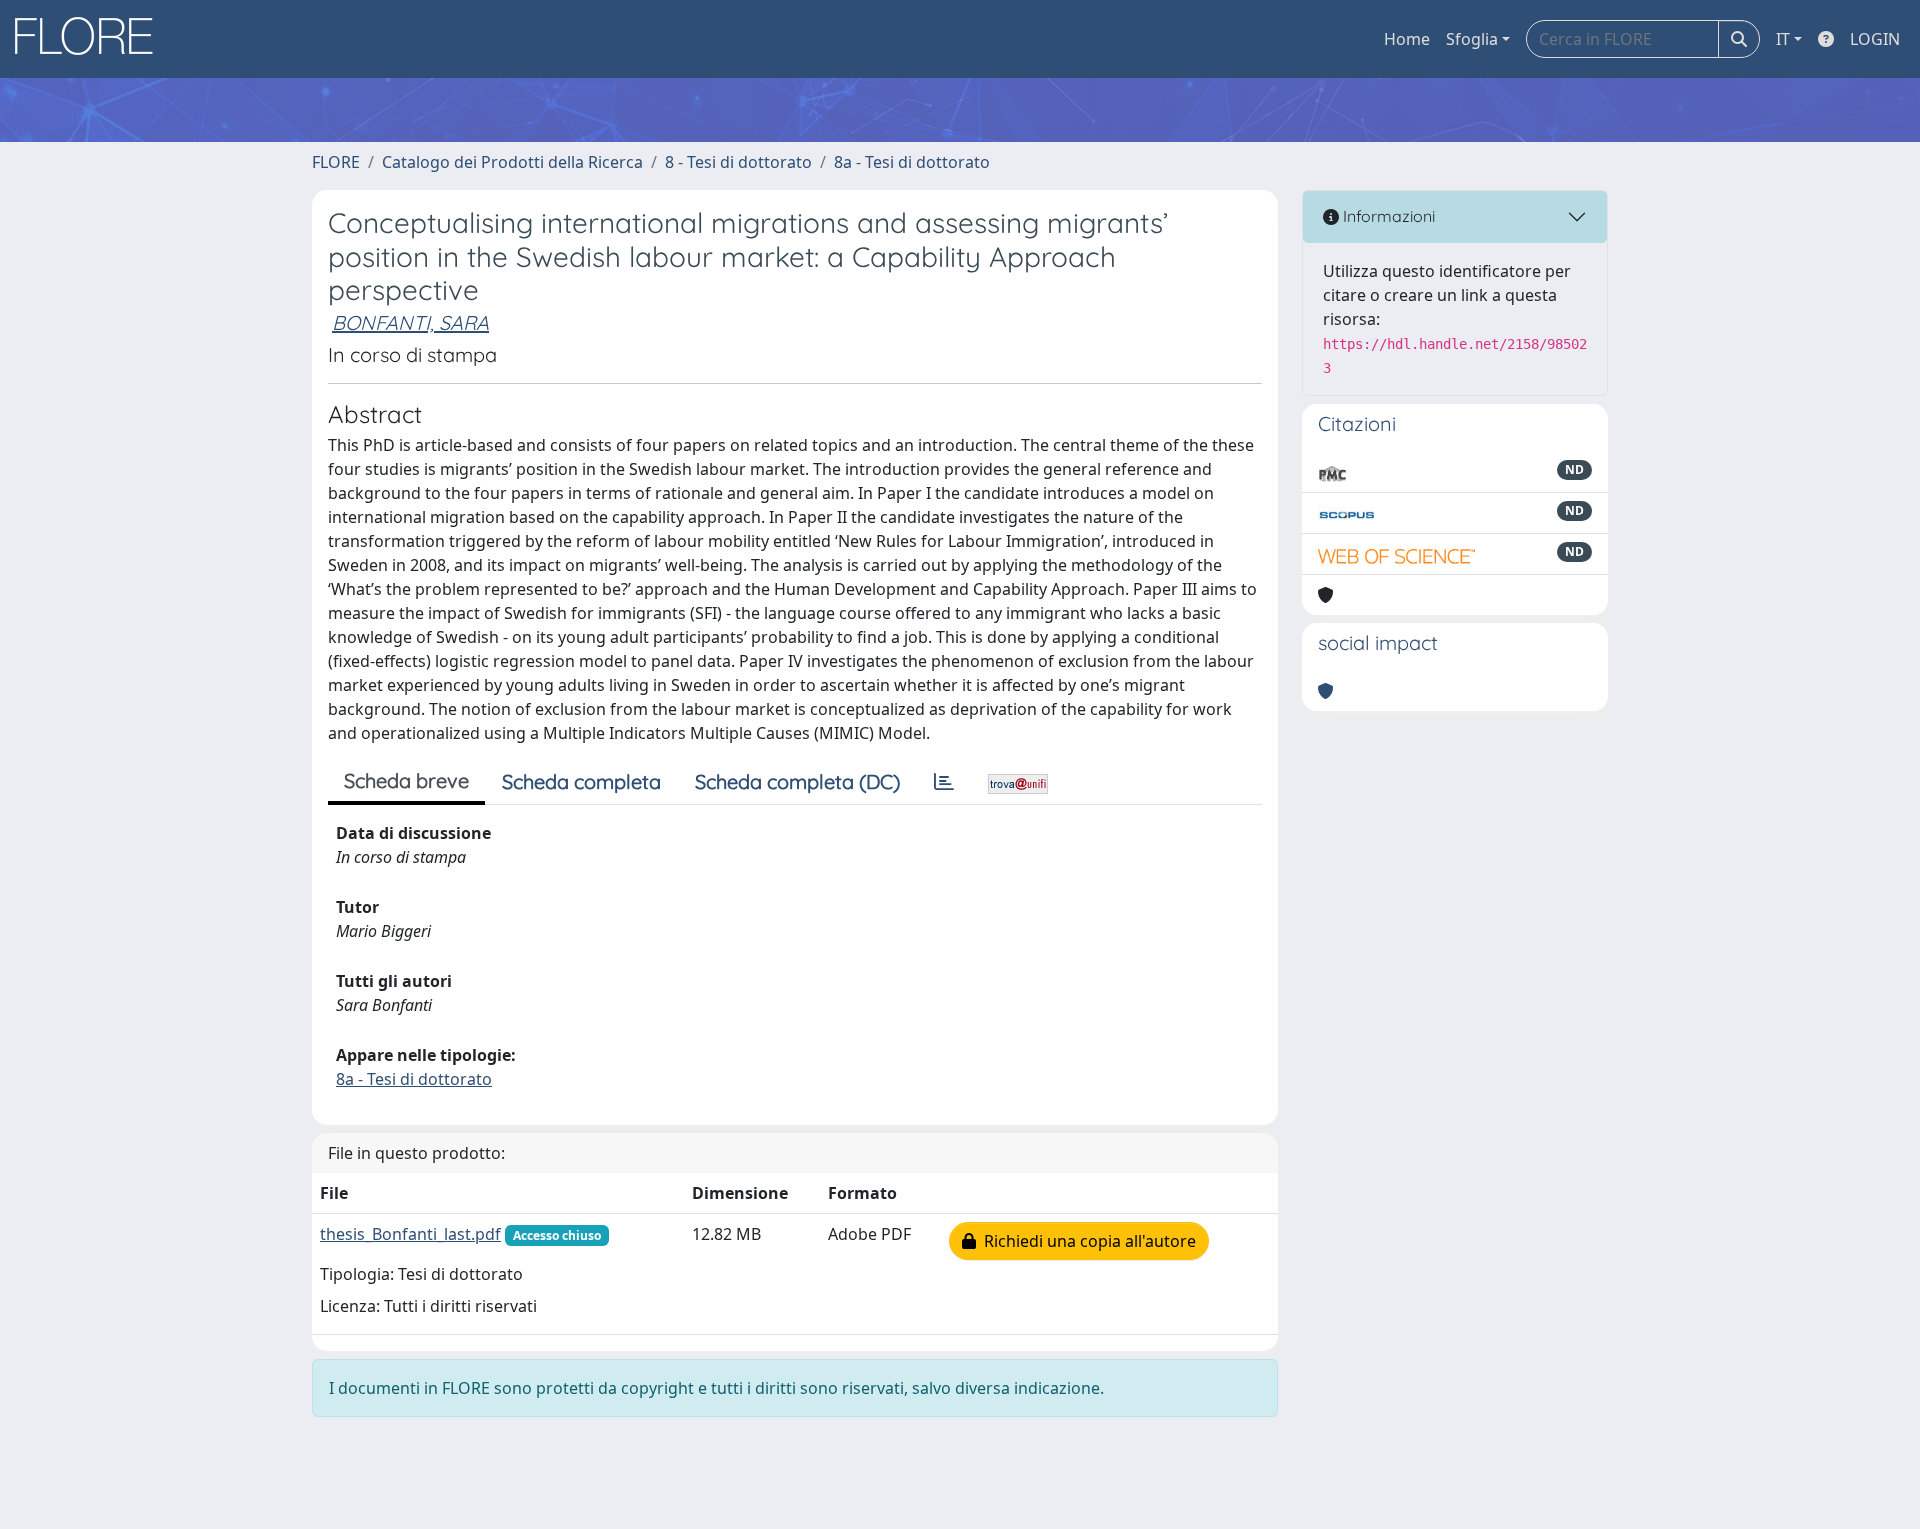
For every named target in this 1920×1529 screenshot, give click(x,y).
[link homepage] (91, 39)
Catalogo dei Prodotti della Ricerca (512, 162)
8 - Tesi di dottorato (738, 162)
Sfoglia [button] (1472, 39)
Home (1407, 39)
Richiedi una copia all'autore (1086, 1241)
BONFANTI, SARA (410, 322)
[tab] (944, 782)
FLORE (336, 162)
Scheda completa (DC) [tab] (797, 781)
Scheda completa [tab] (581, 781)
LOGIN (1875, 39)
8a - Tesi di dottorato (912, 162)
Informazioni (1387, 216)
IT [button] (1783, 39)
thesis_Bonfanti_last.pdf (410, 1234)
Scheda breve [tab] (406, 780)
